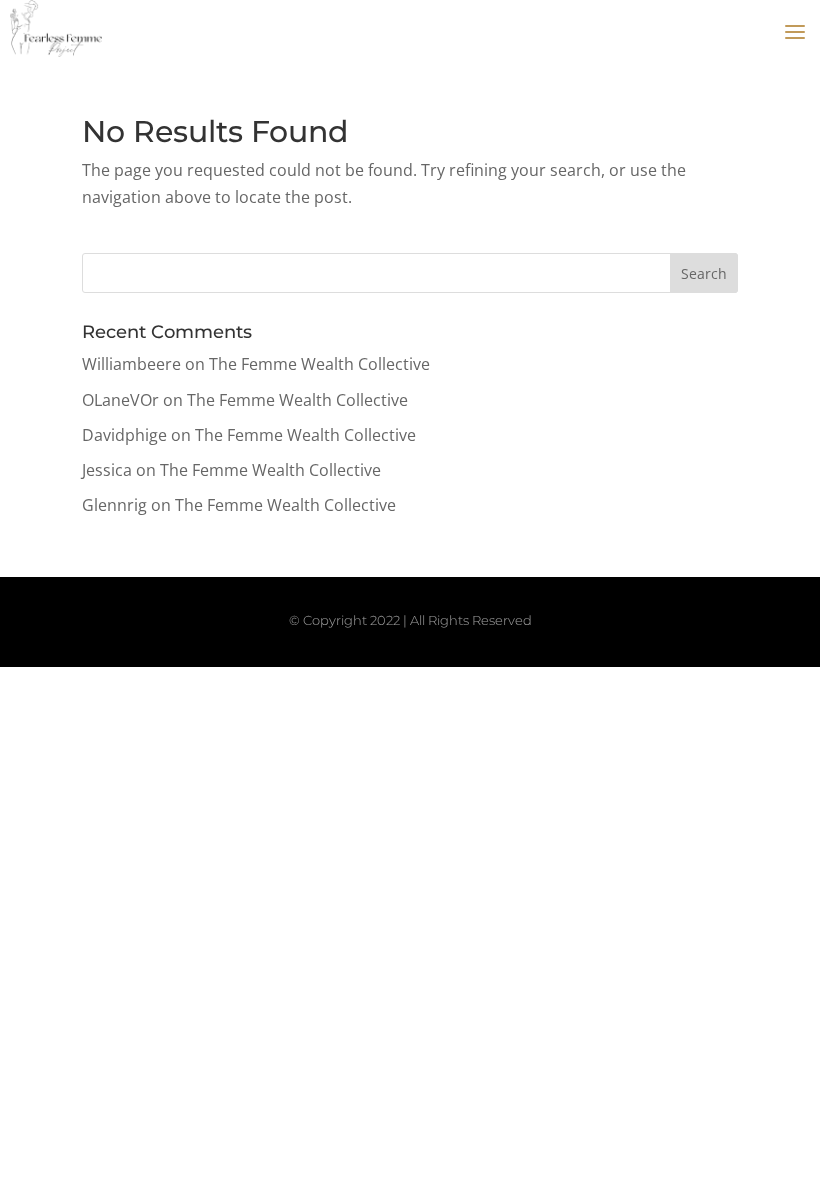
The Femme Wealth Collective (319, 364)
